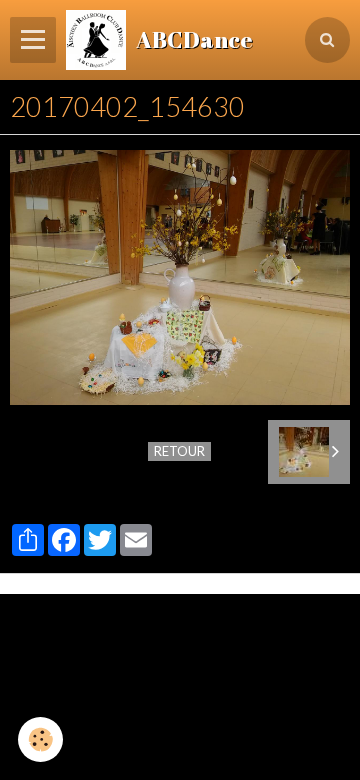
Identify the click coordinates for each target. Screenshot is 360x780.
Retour (179, 451)
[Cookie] (40, 739)
